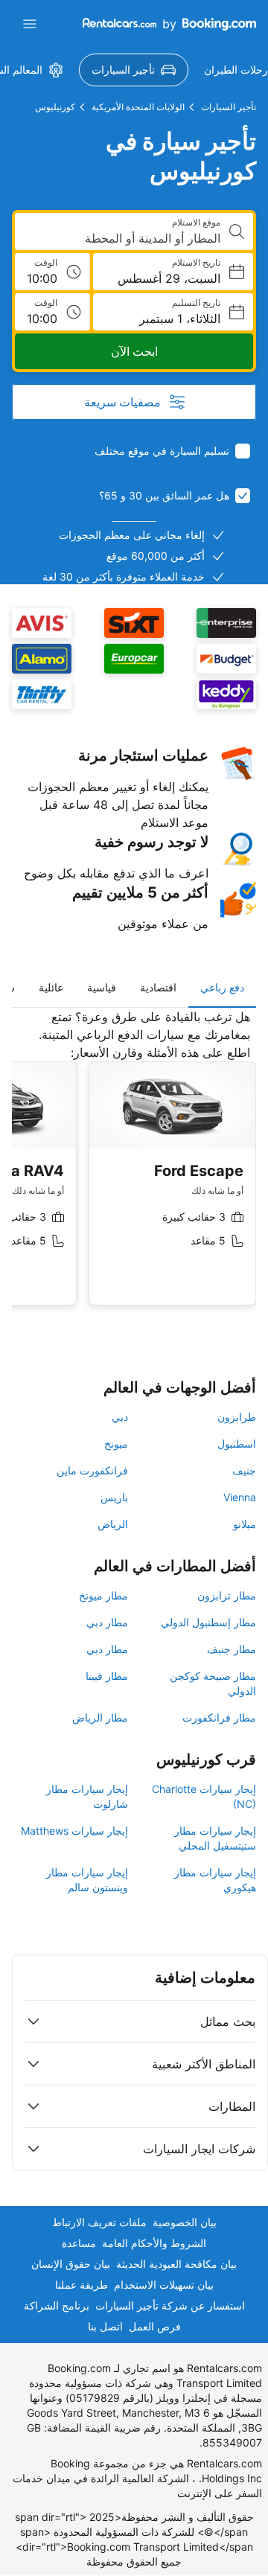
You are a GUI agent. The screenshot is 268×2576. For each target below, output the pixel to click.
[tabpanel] (134, 1169)
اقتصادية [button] (158, 987)
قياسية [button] (102, 987)
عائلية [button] (51, 987)
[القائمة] (30, 24)
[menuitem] (134, 70)
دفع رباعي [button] (222, 987)
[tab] (222, 988)
